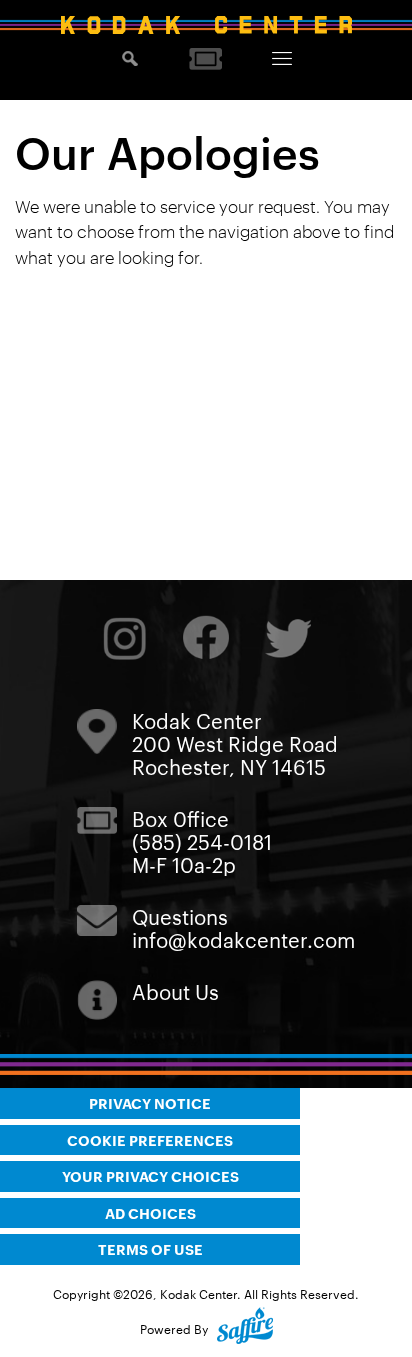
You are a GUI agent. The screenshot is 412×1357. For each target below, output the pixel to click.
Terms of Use (150, 1248)
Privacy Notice (150, 1102)
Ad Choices (150, 1212)
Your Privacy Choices (150, 1175)
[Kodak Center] (206, 25)
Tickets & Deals (206, 59)
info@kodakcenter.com (243, 939)
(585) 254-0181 (202, 841)
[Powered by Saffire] (245, 1328)
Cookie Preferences (150, 1139)
